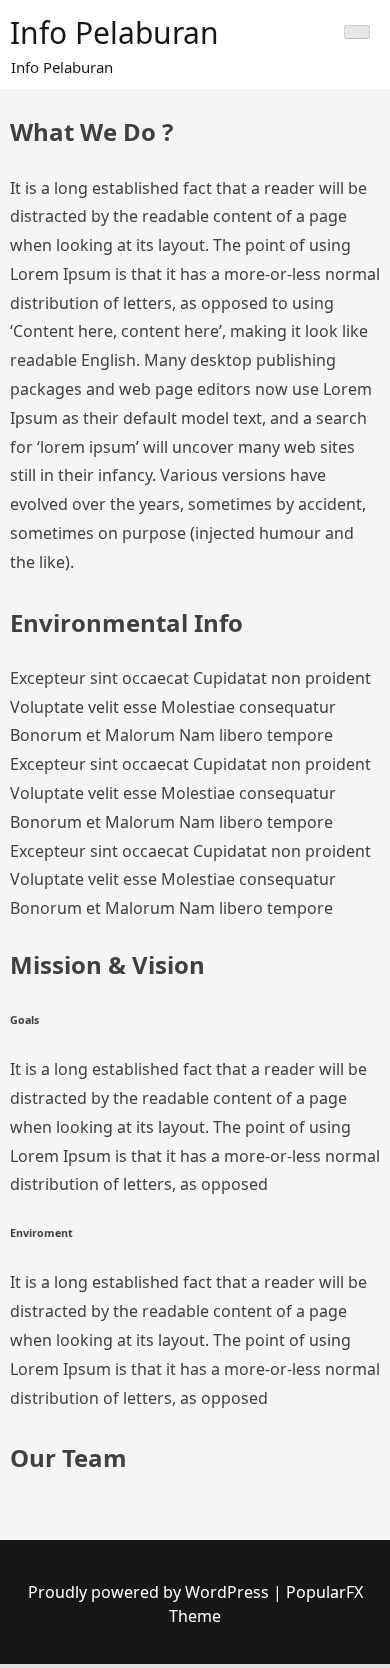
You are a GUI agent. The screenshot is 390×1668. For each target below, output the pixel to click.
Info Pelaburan (114, 32)
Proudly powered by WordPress (150, 1592)
